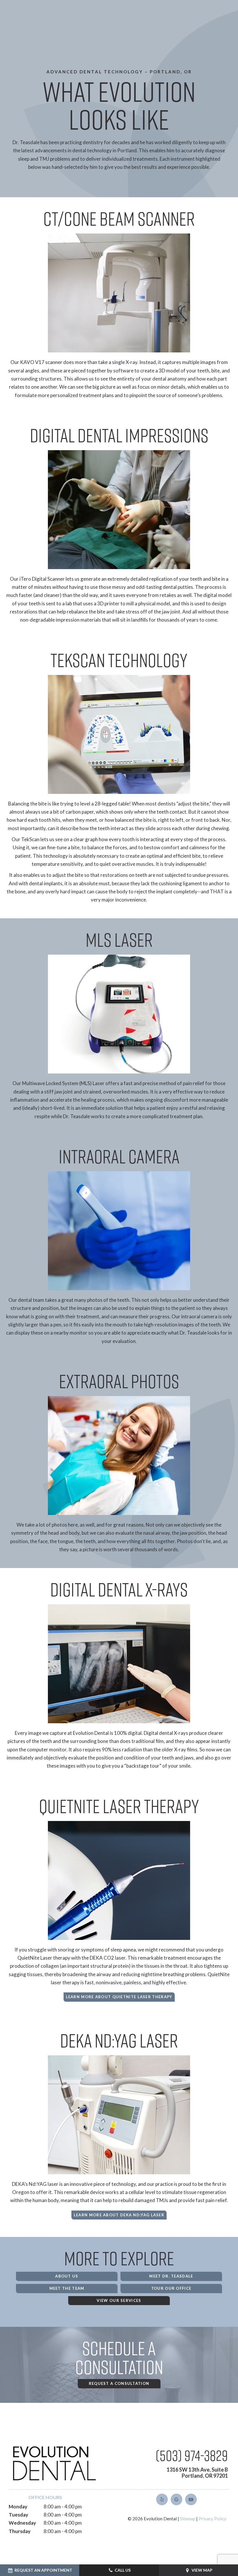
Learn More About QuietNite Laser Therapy (119, 1997)
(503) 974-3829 (192, 2455)
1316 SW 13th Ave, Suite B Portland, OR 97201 (197, 2473)
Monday (18, 2507)
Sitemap (188, 2519)
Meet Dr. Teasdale (171, 2276)
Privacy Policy (212, 2519)
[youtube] (191, 2499)
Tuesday (18, 2515)
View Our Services (119, 2300)
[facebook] (162, 2499)
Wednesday (22, 2523)
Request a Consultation (119, 2383)
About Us (67, 2276)
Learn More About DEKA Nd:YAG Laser (119, 2215)
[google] (176, 2499)
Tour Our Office (171, 2288)
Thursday (20, 2531)
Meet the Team (67, 2288)
